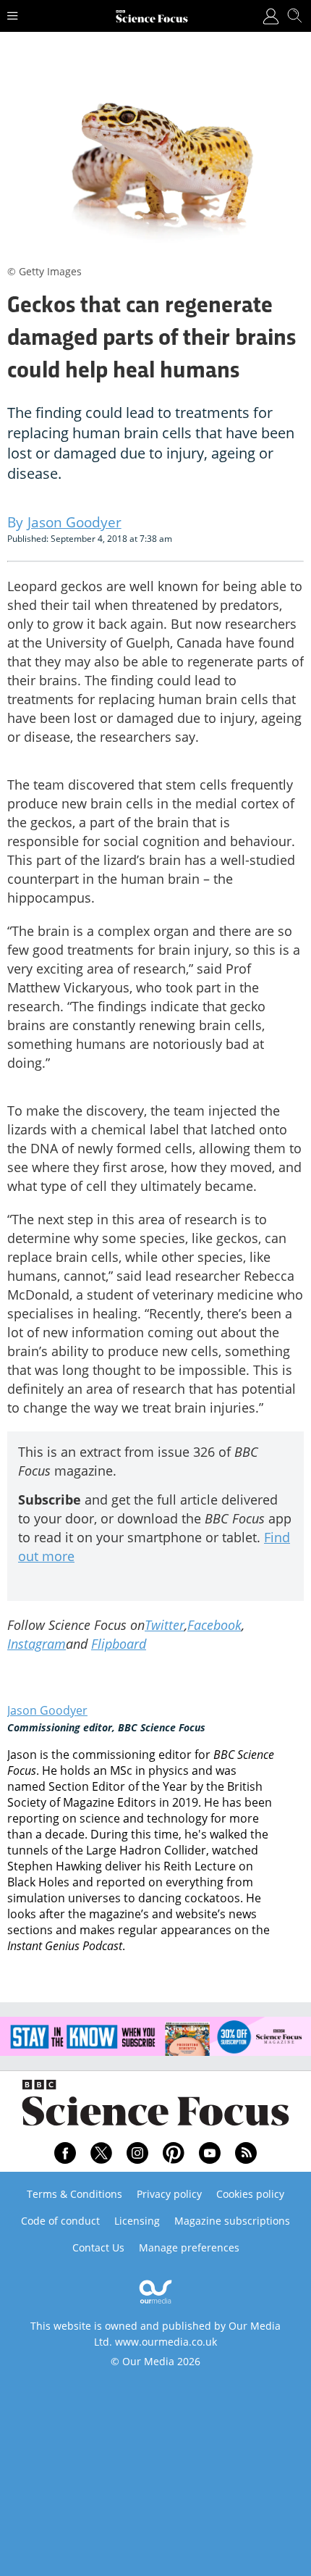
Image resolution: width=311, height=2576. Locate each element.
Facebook (214, 1625)
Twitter (165, 1625)
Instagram (37, 1644)
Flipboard (119, 1644)
